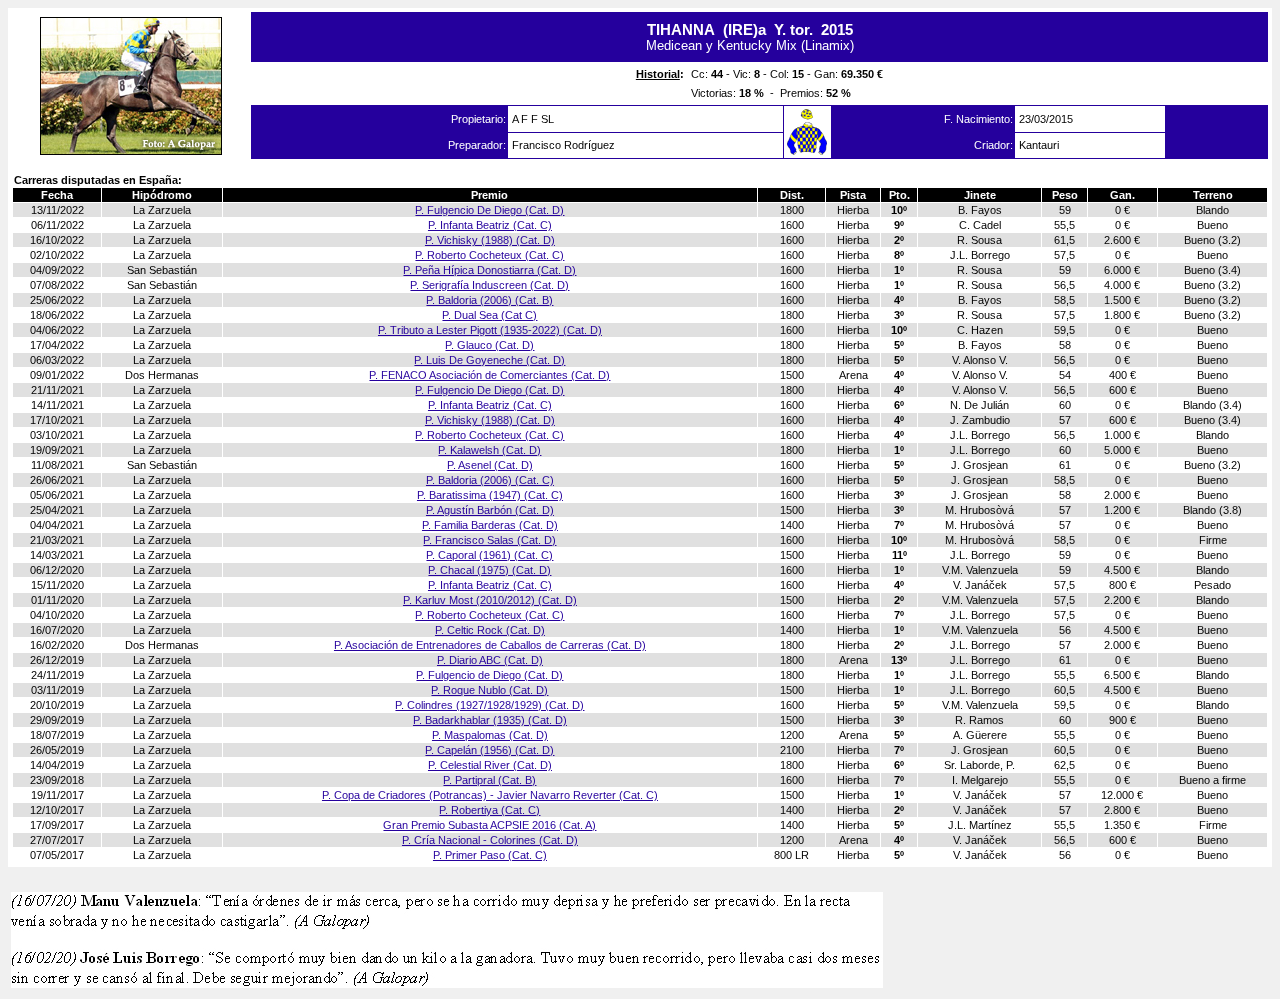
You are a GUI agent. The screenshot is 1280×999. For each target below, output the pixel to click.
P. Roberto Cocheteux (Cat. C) (489, 255)
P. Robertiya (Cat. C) (489, 810)
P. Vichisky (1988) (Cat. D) (490, 240)
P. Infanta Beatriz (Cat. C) (490, 225)
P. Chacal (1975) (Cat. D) (489, 570)
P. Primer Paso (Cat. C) (490, 855)
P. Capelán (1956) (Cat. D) (489, 750)
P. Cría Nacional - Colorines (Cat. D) (490, 840)
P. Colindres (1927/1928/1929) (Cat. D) (489, 705)
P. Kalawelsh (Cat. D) (489, 450)
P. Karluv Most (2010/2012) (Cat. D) (490, 600)
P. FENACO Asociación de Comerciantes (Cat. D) (489, 375)
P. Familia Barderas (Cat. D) (490, 525)
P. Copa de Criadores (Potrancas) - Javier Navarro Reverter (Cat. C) (490, 795)
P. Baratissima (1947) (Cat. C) (490, 495)
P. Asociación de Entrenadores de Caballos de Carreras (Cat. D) (490, 645)
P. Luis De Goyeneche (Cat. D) (489, 360)
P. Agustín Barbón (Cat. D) (490, 510)
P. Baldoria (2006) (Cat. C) (490, 480)
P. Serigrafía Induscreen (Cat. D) (489, 285)
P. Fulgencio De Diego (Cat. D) (489, 210)
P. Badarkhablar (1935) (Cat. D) (490, 720)
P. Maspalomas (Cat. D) (490, 735)
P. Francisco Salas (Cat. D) (489, 540)
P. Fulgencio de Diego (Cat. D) (489, 675)
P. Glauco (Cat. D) (489, 345)
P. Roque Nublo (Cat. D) (489, 690)
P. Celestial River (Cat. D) (490, 765)
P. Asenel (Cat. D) (490, 465)
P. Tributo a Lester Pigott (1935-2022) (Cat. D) (490, 330)
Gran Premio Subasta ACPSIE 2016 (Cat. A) (489, 825)
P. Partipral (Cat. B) (489, 780)
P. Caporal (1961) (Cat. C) (489, 555)
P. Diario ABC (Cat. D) (490, 660)
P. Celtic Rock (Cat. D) (490, 630)
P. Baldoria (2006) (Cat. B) (489, 300)
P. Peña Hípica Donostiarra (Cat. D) (489, 270)
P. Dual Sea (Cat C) (489, 315)
